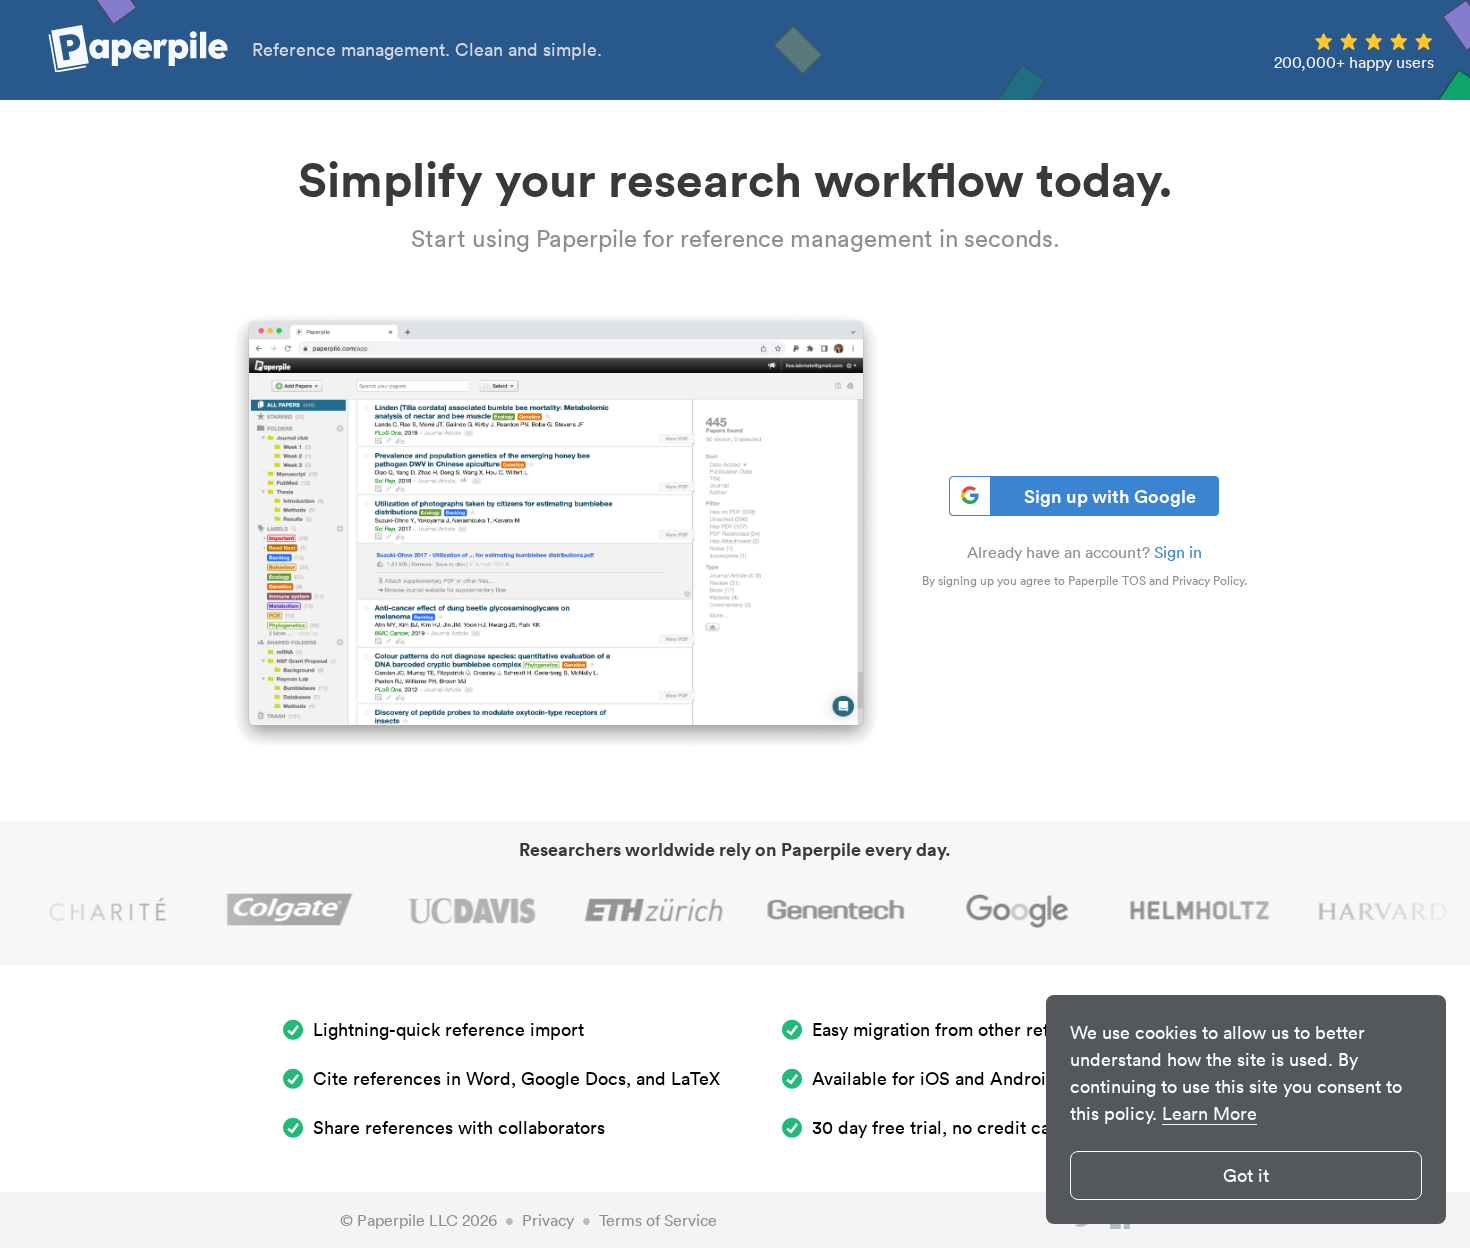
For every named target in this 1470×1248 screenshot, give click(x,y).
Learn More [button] (1209, 1113)
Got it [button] (1246, 1175)
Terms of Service (658, 1220)
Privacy (548, 1220)
